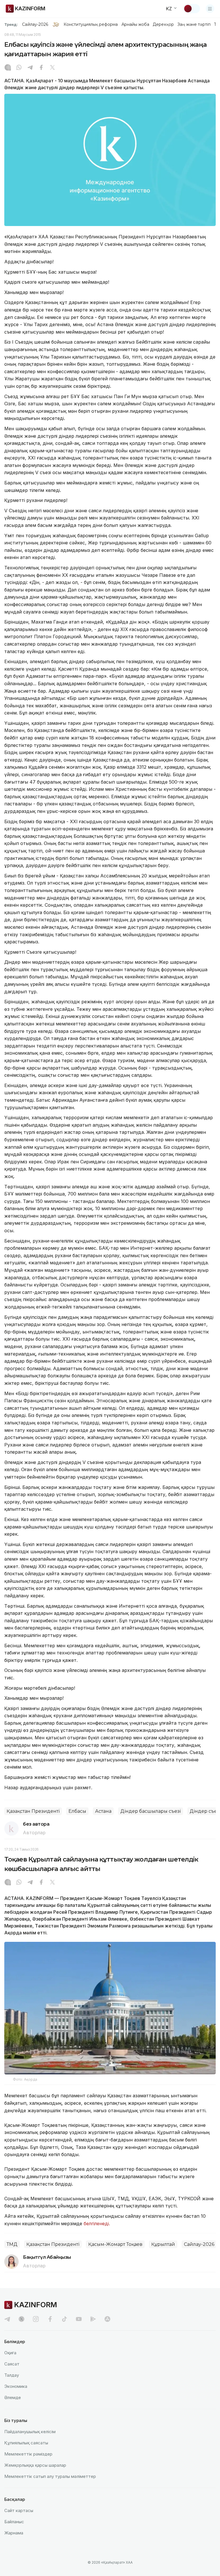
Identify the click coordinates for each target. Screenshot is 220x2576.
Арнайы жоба (135, 24)
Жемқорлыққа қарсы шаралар (35, 2465)
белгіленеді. (98, 2223)
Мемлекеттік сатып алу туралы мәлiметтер (50, 2476)
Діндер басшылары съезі (151, 1811)
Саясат (12, 2364)
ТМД (12, 2244)
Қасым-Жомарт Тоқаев (115, 2244)
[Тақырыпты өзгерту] (192, 9)
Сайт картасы (19, 2510)
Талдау (12, 2375)
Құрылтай (163, 2244)
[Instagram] (8, 68)
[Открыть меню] (210, 9)
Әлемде (13, 2397)
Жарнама (14, 2533)
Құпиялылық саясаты (26, 2443)
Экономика (16, 2386)
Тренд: (11, 24)
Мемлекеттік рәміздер (28, 2454)
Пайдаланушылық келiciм (30, 2432)
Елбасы (77, 1811)
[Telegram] (30, 68)
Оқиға (10, 2353)
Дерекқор (163, 24)
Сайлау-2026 (35, 24)
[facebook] (50, 2319)
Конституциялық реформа (91, 24)
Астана (103, 1811)
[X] (52, 68)
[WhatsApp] (19, 68)
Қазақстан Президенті (33, 1811)
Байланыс (14, 2522)
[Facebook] (41, 68)
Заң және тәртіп (194, 24)
